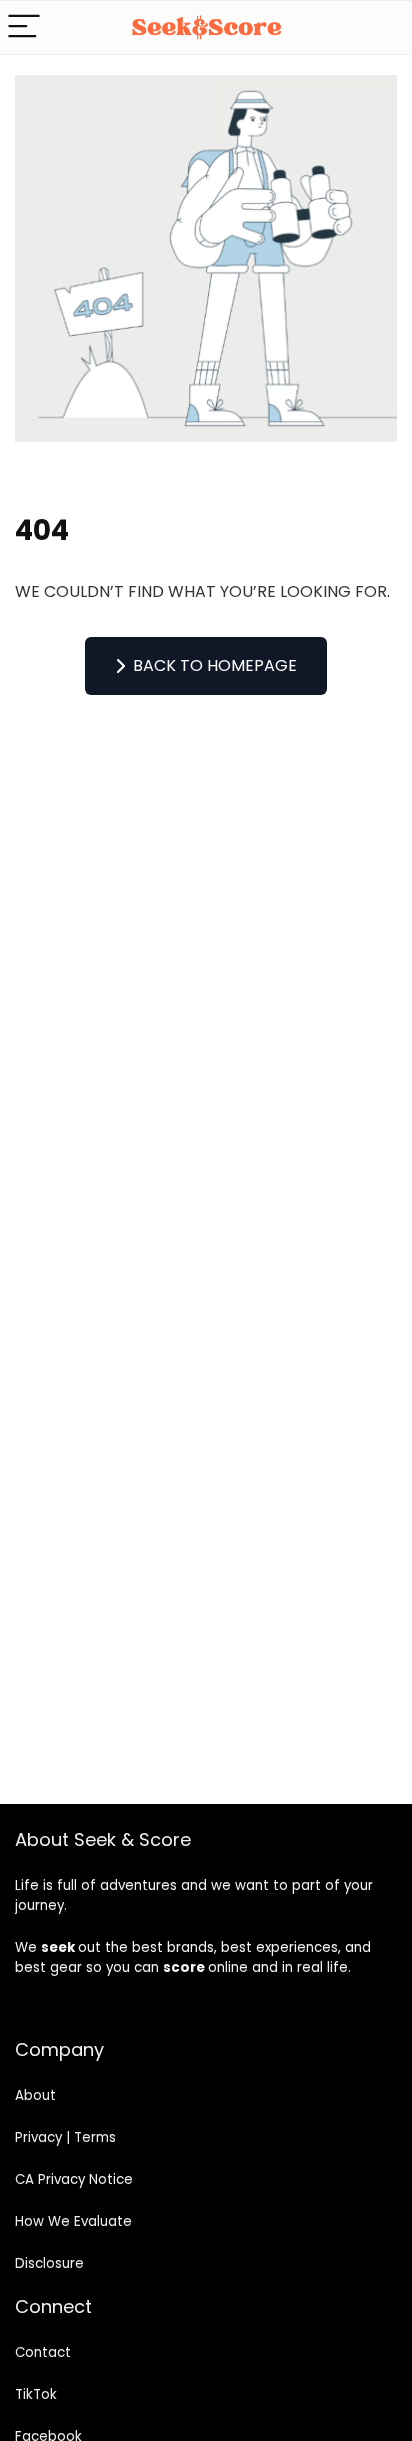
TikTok (36, 2394)
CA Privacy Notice (74, 2179)
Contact (43, 2352)
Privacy (38, 2137)
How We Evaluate (73, 2221)
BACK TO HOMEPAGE (215, 665)
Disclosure (49, 2263)
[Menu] (24, 27)
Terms (95, 2137)
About (35, 2095)
